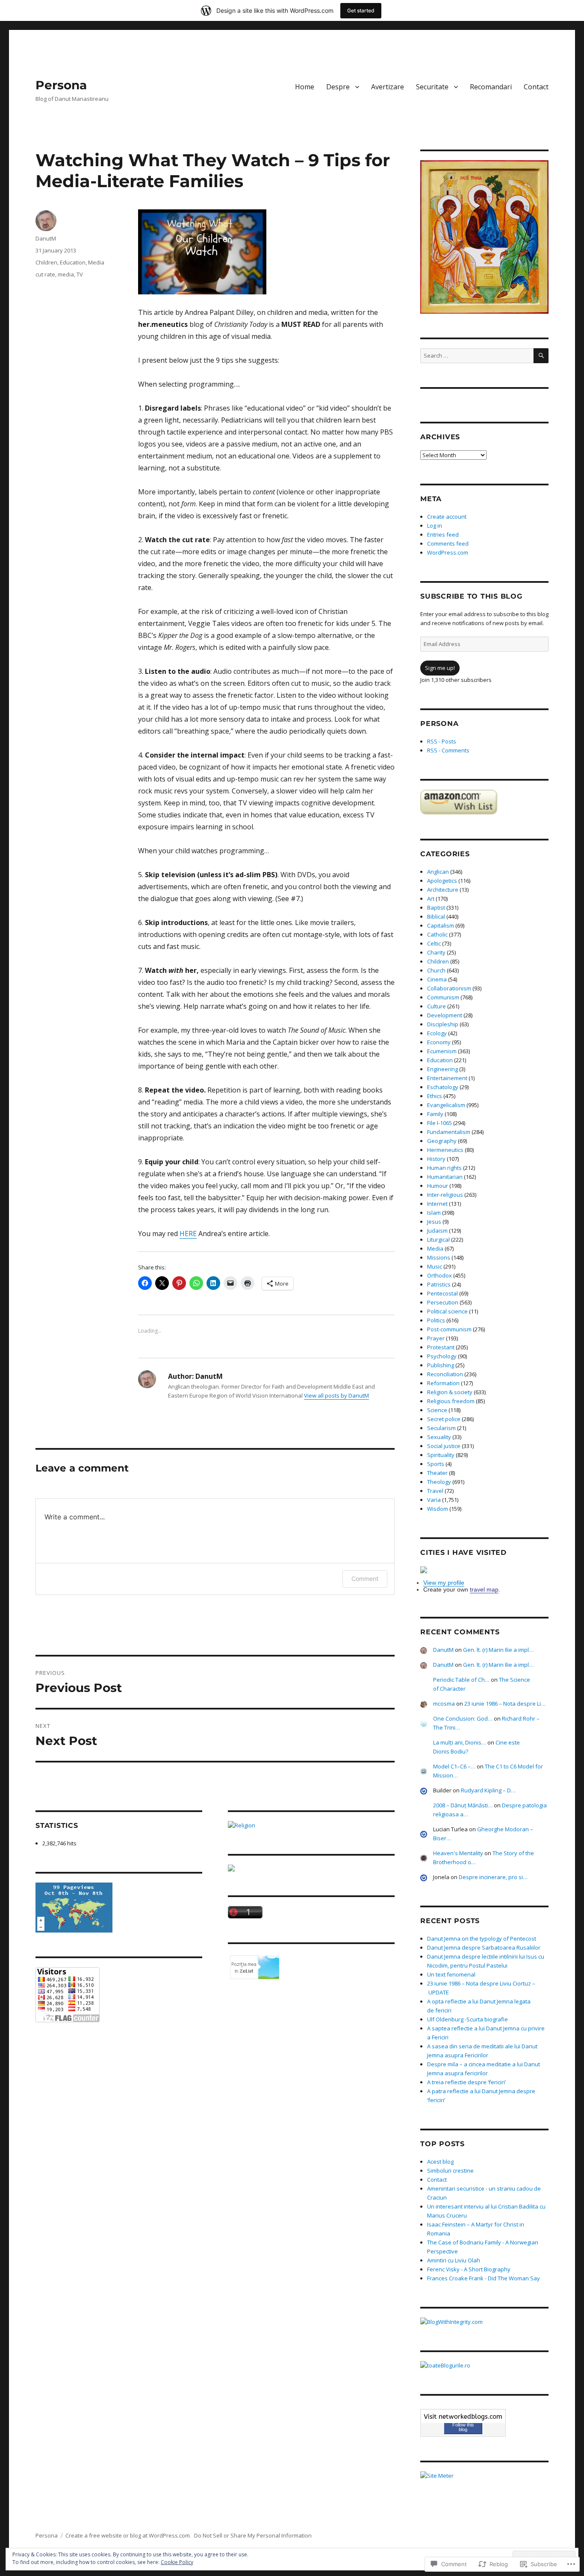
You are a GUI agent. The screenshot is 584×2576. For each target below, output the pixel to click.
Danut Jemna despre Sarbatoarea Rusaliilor (484, 1947)
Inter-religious (445, 1195)
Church (436, 970)
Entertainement (447, 1078)
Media (96, 262)
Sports (436, 1464)
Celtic (434, 943)
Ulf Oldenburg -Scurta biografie (467, 2019)
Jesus (434, 1222)
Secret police (444, 1419)
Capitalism (441, 925)
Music (435, 1266)
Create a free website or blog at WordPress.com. (128, 2535)
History (436, 1159)
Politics (436, 1320)
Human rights (444, 1168)
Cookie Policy (177, 2562)
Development (445, 1015)
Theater (437, 1473)
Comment (365, 1579)
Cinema (437, 979)
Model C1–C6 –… (454, 1766)
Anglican (438, 872)
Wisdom (438, 1509)
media (66, 274)
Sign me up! (440, 668)
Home (305, 87)
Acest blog (440, 2162)
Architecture (443, 890)
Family (435, 1114)
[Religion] (311, 1826)
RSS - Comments (448, 750)
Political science (447, 1311)
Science (437, 1410)
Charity (436, 952)
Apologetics (442, 881)
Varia (434, 1500)
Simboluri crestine (450, 2171)
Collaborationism (449, 988)
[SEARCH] (541, 356)
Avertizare (388, 87)
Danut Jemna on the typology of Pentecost (482, 1939)
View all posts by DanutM (336, 1395)
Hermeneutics (445, 1150)
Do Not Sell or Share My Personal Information (253, 2535)
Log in (435, 526)
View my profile (444, 1583)
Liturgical (438, 1240)
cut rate (45, 274)
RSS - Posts (442, 741)
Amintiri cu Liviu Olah (454, 2260)
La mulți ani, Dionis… (460, 1742)
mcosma (444, 1704)
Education (73, 262)
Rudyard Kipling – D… (488, 1790)
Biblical (436, 916)
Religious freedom (451, 1401)
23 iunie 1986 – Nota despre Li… (505, 1704)
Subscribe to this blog (471, 596)
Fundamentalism (449, 1132)
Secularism (441, 1428)
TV (80, 274)
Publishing (441, 1365)
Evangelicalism (446, 1105)
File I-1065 (439, 1123)
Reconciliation (445, 1374)
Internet (437, 1204)
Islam (434, 1213)
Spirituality (441, 1455)
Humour (438, 1186)
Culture (437, 1006)
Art (431, 899)
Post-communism (449, 1329)
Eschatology (443, 1087)
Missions (439, 1257)
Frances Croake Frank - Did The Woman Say (484, 2278)
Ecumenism (442, 1051)
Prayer (436, 1338)
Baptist (436, 908)
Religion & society (450, 1392)
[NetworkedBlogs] (463, 2416)
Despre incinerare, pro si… (493, 1877)
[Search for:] (477, 355)
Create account (447, 517)
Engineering (442, 1069)
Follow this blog (463, 2427)
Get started (361, 10)
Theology (439, 1482)
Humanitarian (445, 1177)
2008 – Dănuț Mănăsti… (463, 1805)
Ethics (435, 1096)
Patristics (439, 1284)
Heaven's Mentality (458, 1853)
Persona (61, 85)
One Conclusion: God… (463, 1718)
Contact (536, 87)
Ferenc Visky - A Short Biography (469, 2269)
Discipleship (443, 1024)
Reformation (443, 1383)
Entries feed (443, 535)
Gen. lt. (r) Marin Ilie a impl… (498, 1650)
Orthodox (439, 1275)
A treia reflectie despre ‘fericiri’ (466, 2082)
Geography (442, 1141)
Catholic (437, 934)
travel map (484, 1589)
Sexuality (439, 1437)
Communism (443, 997)
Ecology (437, 1033)
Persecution (443, 1302)
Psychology (442, 1356)
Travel (435, 1491)
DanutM (46, 238)
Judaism (437, 1231)
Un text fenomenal (451, 1974)
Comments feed (448, 543)
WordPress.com (448, 552)
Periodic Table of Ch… (461, 1680)
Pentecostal (442, 1293)
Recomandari (491, 87)
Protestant (441, 1347)
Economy (439, 1042)
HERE (188, 1234)
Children (46, 262)
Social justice (444, 1446)
